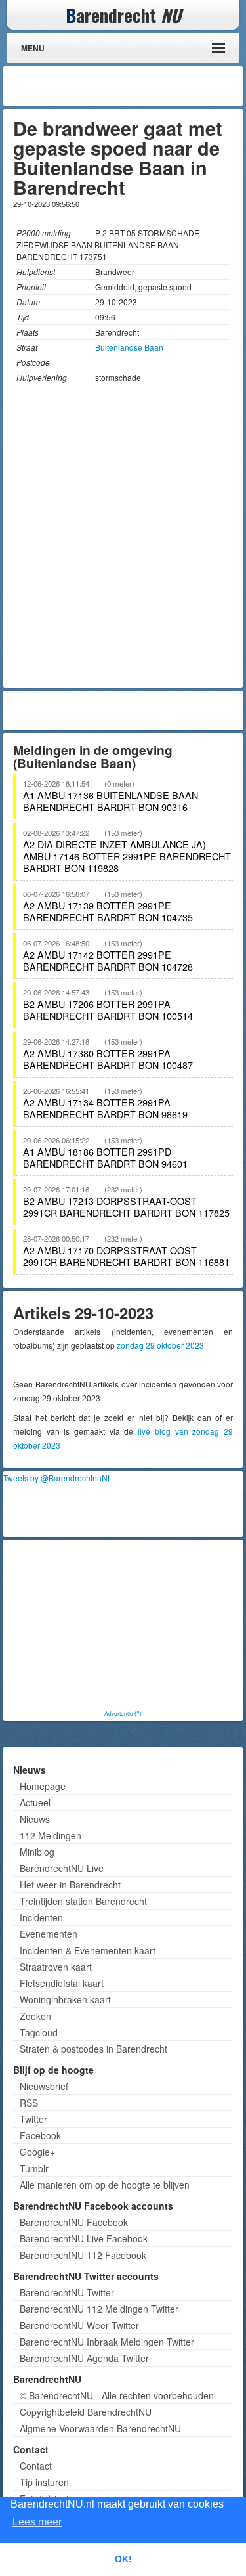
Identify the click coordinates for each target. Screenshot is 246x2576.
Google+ (37, 2152)
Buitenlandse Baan (129, 347)
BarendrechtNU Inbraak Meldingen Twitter (107, 2342)
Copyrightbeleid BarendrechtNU (86, 2412)
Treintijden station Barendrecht (83, 1901)
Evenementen (49, 1934)
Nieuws (35, 1819)
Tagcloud (39, 2032)
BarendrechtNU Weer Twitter (79, 2325)
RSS (29, 2103)
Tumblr (34, 2168)
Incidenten (41, 1917)
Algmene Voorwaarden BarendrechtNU (100, 2428)
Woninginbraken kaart (65, 1999)
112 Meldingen (51, 1835)
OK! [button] (123, 2559)
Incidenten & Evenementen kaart (88, 1950)
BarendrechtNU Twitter (67, 2292)
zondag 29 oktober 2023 (160, 1345)
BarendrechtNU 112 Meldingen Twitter (99, 2309)
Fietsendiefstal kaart (62, 1983)
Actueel (35, 1802)
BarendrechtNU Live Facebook (84, 2238)
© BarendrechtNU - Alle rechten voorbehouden (117, 2395)
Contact (36, 2466)
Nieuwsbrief (44, 2086)
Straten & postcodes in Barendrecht (93, 2049)
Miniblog (37, 1852)
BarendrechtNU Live (62, 1868)
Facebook (40, 2135)
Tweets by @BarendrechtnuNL (58, 1478)
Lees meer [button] (37, 2522)
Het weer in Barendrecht (70, 1885)
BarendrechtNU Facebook (74, 2222)
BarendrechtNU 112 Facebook (83, 2255)
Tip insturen (44, 2482)
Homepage (43, 1786)
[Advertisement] (134, 86)
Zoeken (35, 2016)
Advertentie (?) (123, 1713)
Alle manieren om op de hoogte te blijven (105, 2185)
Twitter (33, 2119)
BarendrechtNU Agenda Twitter (84, 2358)
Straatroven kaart (56, 1967)
